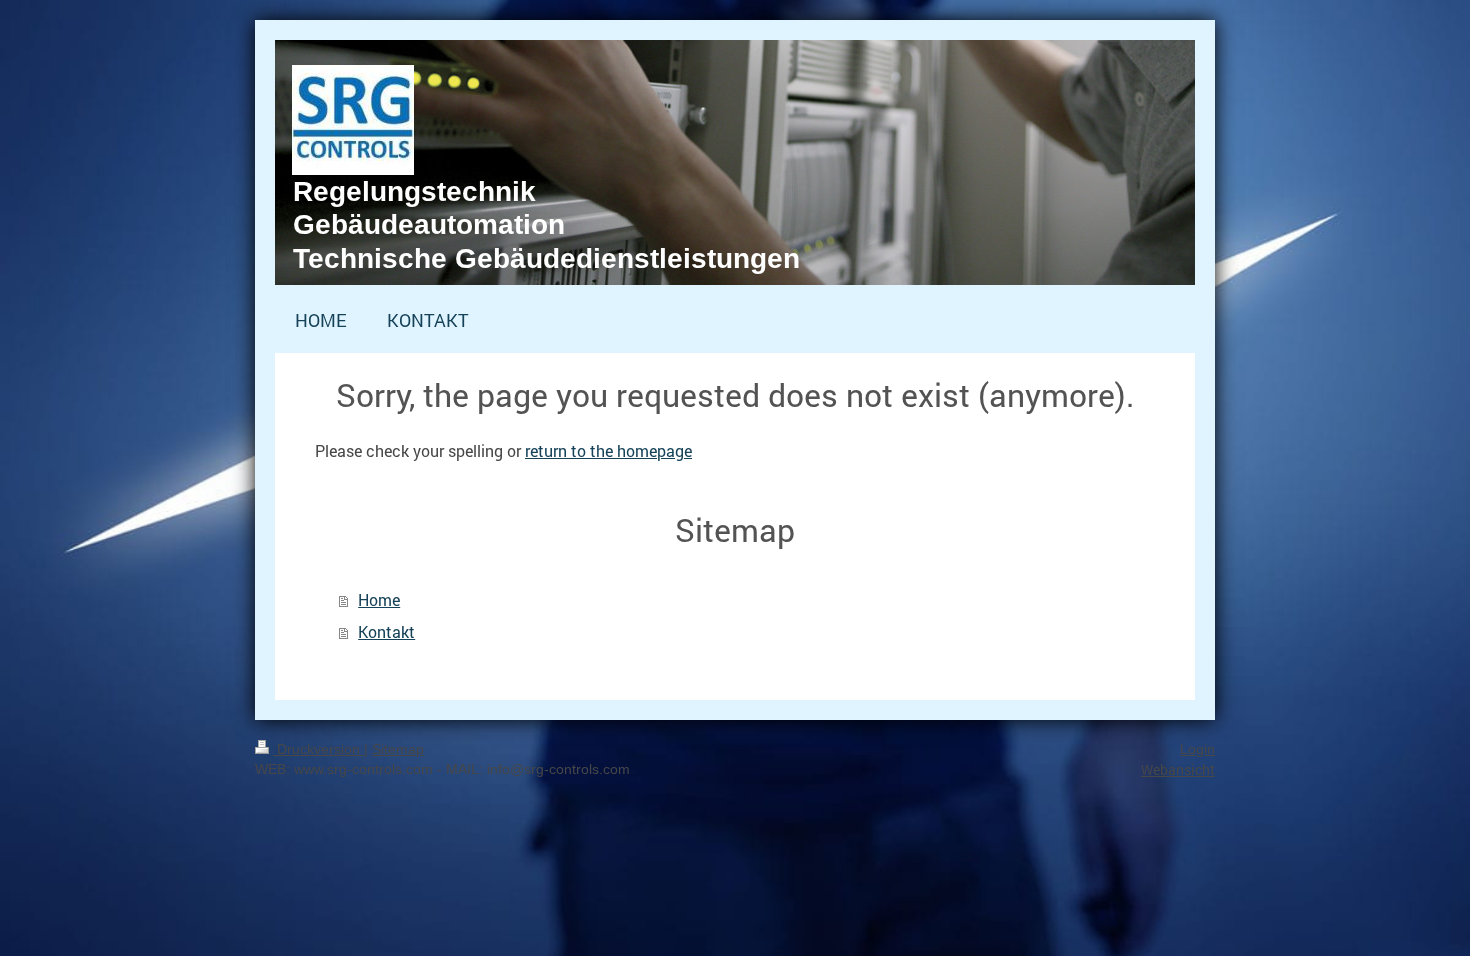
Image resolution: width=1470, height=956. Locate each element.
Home (379, 599)
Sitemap (398, 749)
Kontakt (386, 631)
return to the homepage (608, 450)
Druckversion (318, 749)
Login (1197, 749)
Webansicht (1178, 769)
